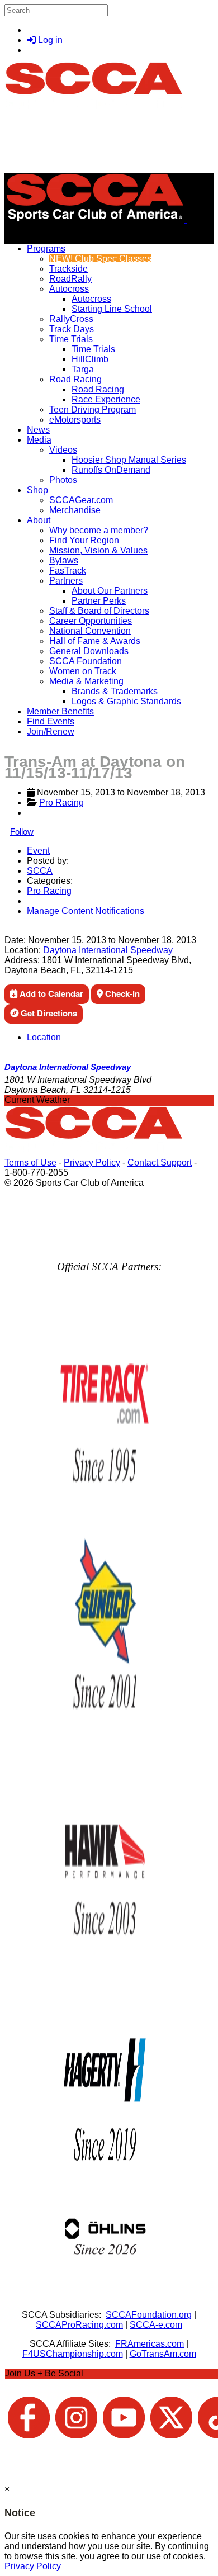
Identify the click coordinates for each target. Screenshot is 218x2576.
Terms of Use (30, 1162)
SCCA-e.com (156, 2325)
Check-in (121, 993)
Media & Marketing (86, 681)
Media (39, 440)
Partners (66, 581)
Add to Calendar (50, 993)
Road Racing (75, 379)
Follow (22, 832)
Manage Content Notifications (86, 911)
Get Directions (48, 1013)
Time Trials (71, 339)
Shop (37, 490)
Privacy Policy (92, 1162)
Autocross (69, 289)
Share (33, 930)
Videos (63, 450)
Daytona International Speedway (108, 950)
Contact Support (160, 1162)
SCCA (40, 871)
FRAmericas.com (150, 2344)
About (39, 520)
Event (38, 851)
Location (44, 1037)
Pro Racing (61, 802)
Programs (46, 248)
